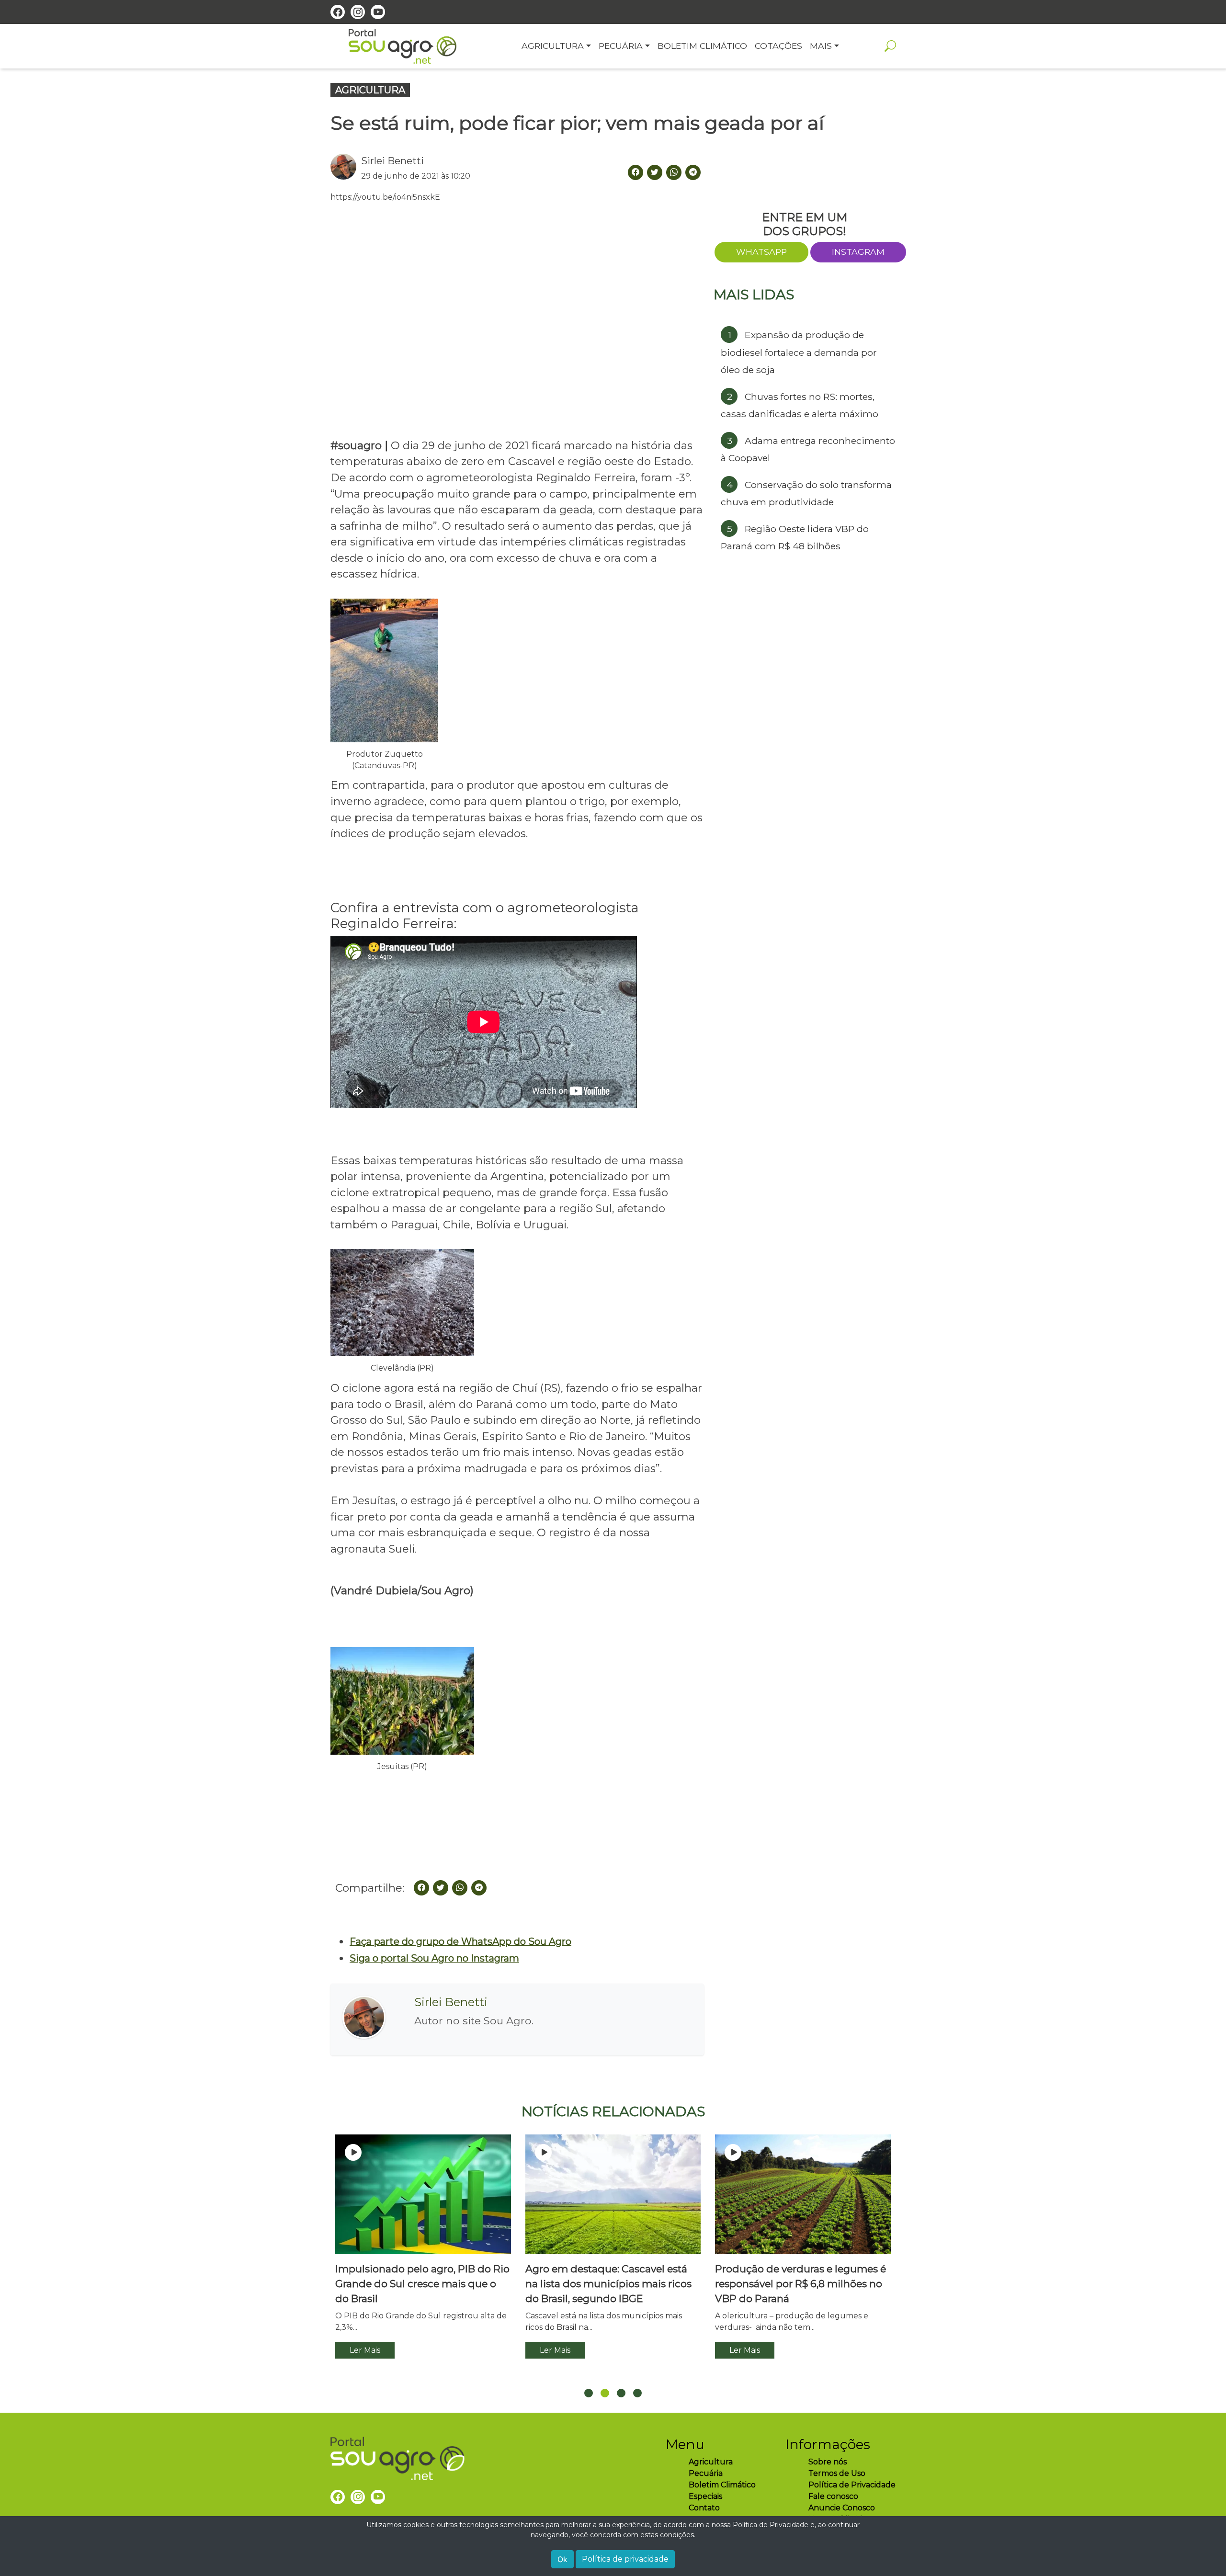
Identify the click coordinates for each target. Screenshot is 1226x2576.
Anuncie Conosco (842, 2508)
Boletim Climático (722, 2485)
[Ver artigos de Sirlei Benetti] (346, 168)
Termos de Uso (837, 2473)
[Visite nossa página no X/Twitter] (655, 172)
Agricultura (711, 2462)
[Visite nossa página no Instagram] (358, 12)
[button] (589, 2393)
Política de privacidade (625, 2559)
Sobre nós (828, 2462)
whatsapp (761, 252)
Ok (562, 2559)
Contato (704, 2508)
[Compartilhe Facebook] (636, 172)
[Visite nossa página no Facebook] (338, 12)
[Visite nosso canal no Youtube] (378, 12)
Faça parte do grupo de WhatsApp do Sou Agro (460, 1941)
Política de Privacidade (852, 2485)
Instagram (858, 252)
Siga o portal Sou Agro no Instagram (434, 1958)
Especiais (705, 2496)
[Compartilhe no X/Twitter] (441, 1888)
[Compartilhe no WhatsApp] (674, 172)
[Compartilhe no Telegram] (693, 172)
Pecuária (706, 2473)
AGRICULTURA (370, 90)
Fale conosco (833, 2496)
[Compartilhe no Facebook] (421, 1888)
